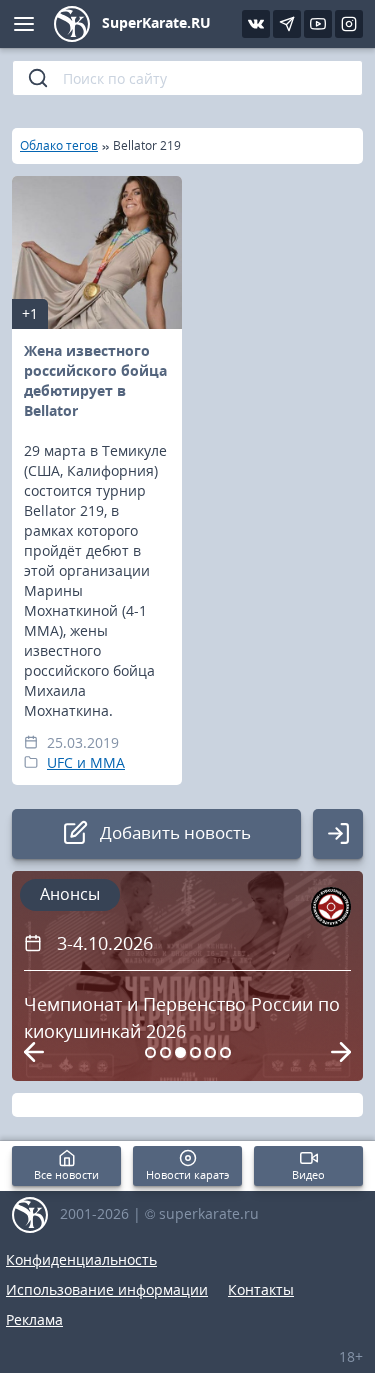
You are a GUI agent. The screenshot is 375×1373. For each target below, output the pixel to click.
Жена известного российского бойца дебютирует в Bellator (95, 380)
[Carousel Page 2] (165, 1052)
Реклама (34, 1319)
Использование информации (107, 1289)
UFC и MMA (86, 762)
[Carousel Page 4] (195, 1052)
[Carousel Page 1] (150, 1052)
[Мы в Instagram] (349, 24)
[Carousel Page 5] (210, 1052)
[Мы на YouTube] (318, 24)
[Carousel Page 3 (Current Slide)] (180, 1052)
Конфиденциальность (81, 1259)
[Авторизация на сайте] (338, 834)
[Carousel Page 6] (225, 1052)
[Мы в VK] (256, 24)
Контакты (261, 1289)
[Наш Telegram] (287, 24)
